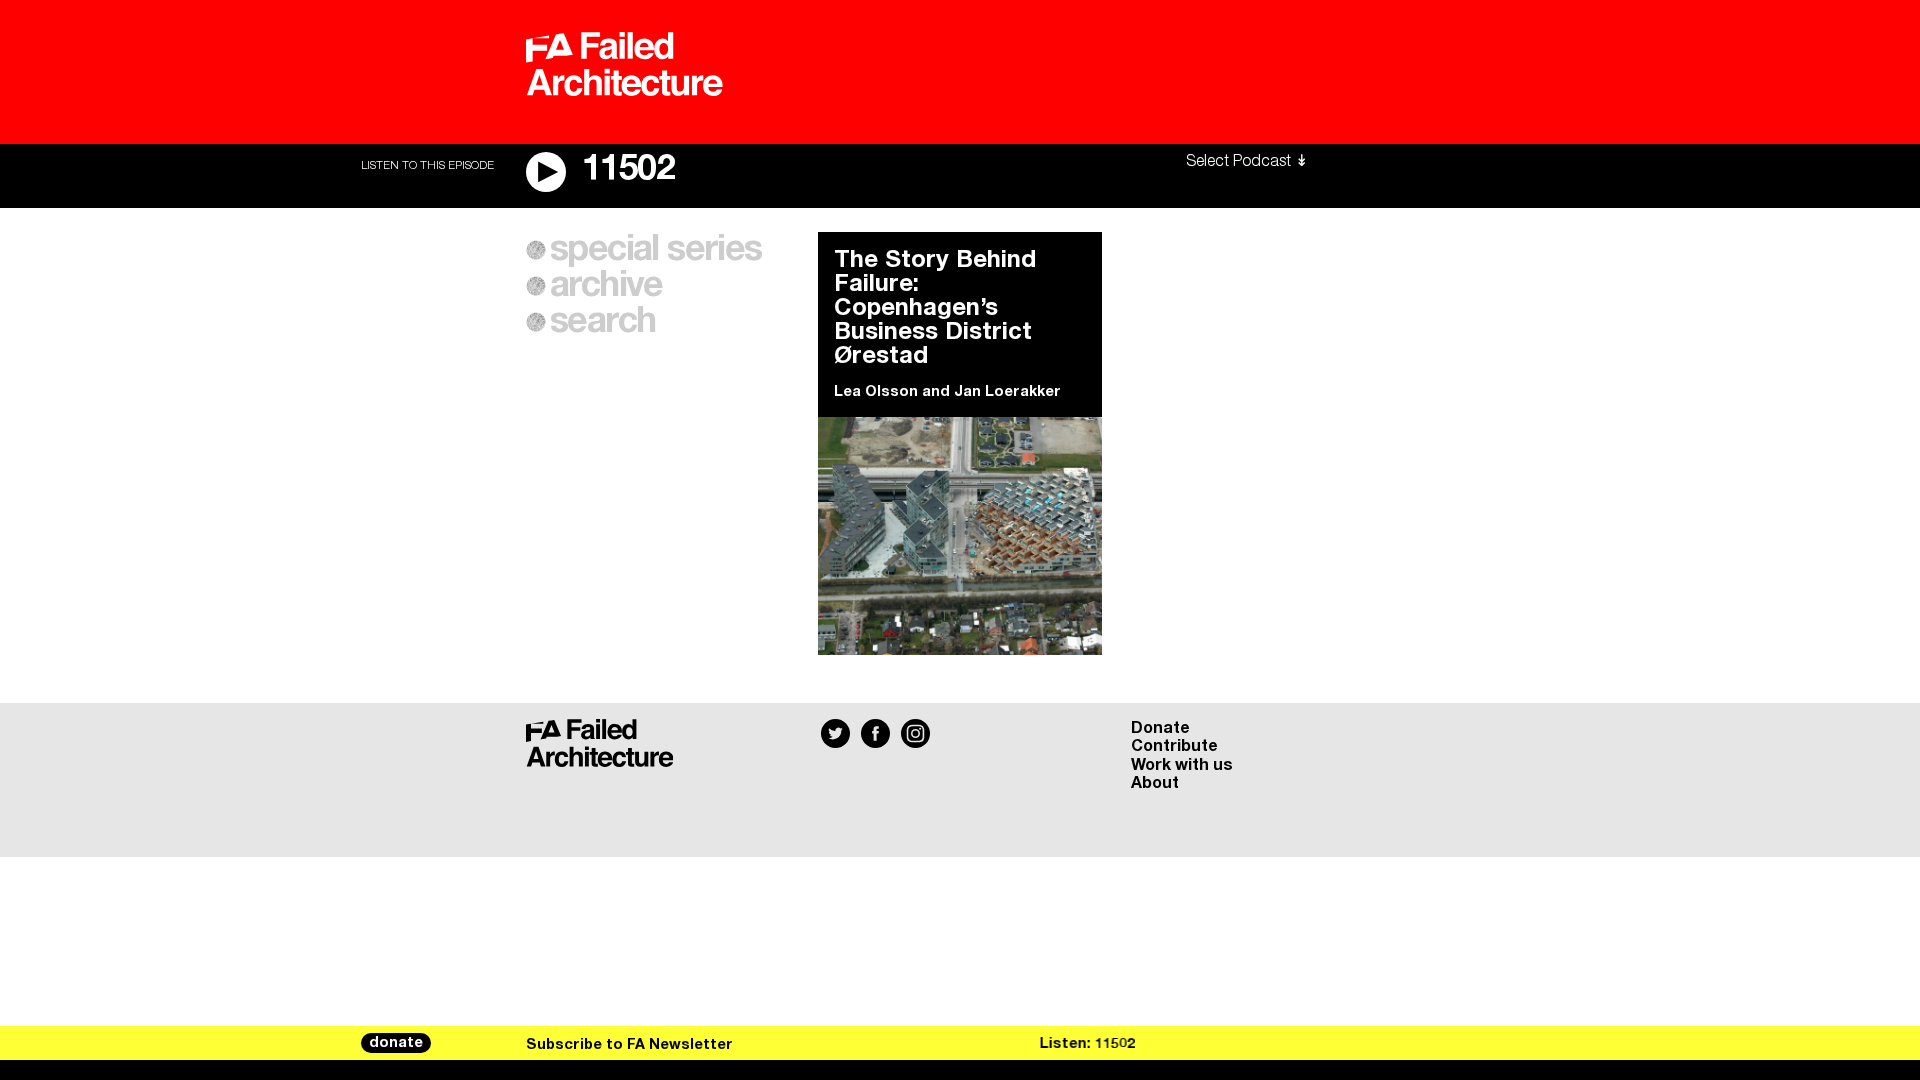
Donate (1160, 728)
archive (606, 286)
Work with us (1182, 765)
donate (396, 1043)
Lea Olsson (876, 392)
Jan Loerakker (1007, 392)
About (1155, 783)
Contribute (1174, 746)
